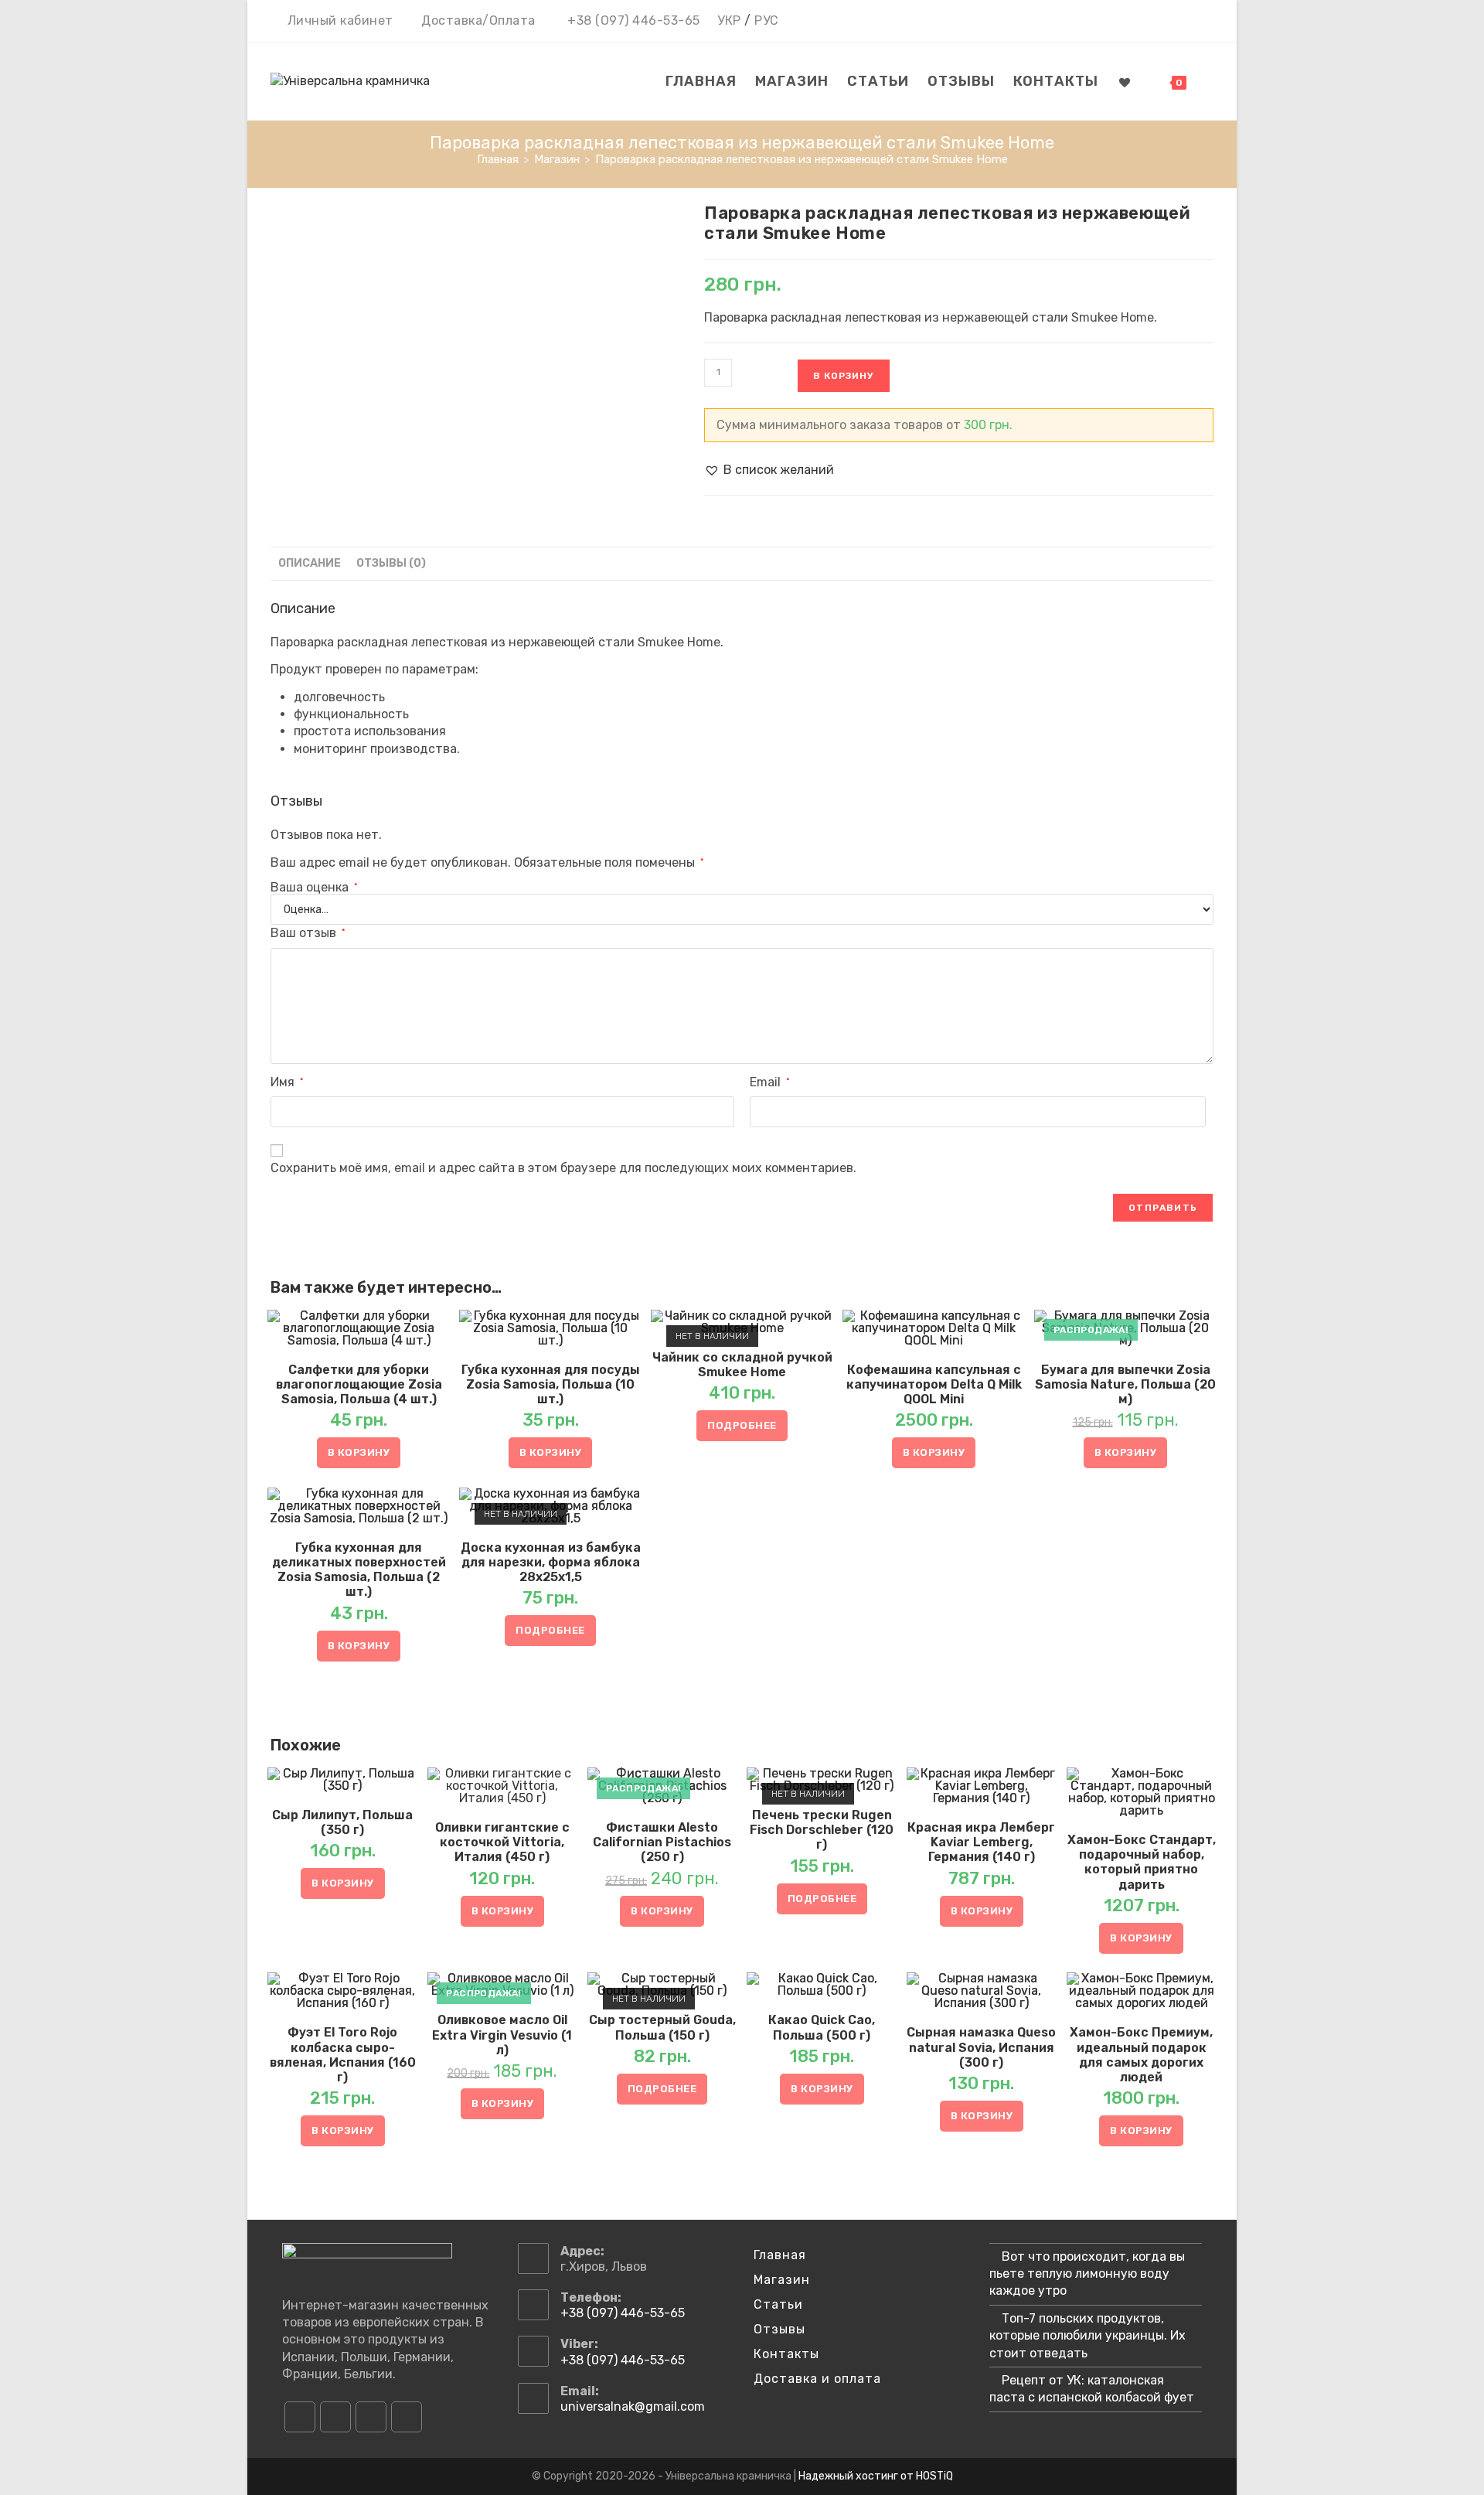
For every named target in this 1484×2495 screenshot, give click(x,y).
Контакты (786, 2354)
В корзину (844, 376)
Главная (780, 2255)
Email (769, 1082)
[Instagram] (335, 2417)
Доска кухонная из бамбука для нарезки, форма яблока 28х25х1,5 (551, 1562)
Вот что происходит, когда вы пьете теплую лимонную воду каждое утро (1087, 2274)
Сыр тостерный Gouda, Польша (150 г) (662, 2027)
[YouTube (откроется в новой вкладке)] (1184, 22)
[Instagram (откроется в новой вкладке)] (1162, 22)
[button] (769, 470)
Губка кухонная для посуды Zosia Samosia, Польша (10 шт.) (551, 1384)
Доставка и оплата (817, 2379)
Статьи (778, 2304)
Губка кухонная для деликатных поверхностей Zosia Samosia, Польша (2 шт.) (359, 1570)
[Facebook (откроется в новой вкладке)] (1140, 22)
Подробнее (742, 1425)
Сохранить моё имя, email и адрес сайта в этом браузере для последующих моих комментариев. (563, 1168)
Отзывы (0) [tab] (391, 563)
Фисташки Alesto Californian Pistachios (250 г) (662, 1842)
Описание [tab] (310, 563)
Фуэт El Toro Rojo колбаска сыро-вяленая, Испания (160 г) (343, 2055)
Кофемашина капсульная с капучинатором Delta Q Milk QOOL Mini (934, 1384)
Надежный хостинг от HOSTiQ (876, 2476)
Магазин (782, 2280)
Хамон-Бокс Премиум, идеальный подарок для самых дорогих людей (1141, 2055)
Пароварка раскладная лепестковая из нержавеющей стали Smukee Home (802, 159)
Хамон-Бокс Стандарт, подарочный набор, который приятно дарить (1142, 1862)
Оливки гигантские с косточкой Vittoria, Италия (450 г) (502, 1842)
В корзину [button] (359, 1452)
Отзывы (779, 2329)
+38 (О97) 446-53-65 (634, 20)
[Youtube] (371, 2417)
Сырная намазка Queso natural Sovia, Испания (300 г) (981, 2047)
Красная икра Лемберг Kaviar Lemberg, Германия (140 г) (981, 1842)
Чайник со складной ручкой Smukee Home (742, 1365)
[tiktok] (407, 2417)
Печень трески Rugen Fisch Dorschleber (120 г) (822, 1830)
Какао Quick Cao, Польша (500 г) (822, 2027)
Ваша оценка (314, 888)
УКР (729, 20)
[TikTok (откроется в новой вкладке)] (1205, 22)
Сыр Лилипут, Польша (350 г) (342, 1822)
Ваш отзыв (308, 933)
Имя (287, 1082)
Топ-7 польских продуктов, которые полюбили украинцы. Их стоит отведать (1087, 2336)
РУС (767, 20)
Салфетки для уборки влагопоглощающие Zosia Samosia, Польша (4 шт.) (359, 1384)
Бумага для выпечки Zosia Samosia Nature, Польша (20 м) (1125, 1384)
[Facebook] (300, 2417)
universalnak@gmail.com (633, 2406)
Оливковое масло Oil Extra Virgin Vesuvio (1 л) (502, 2035)
